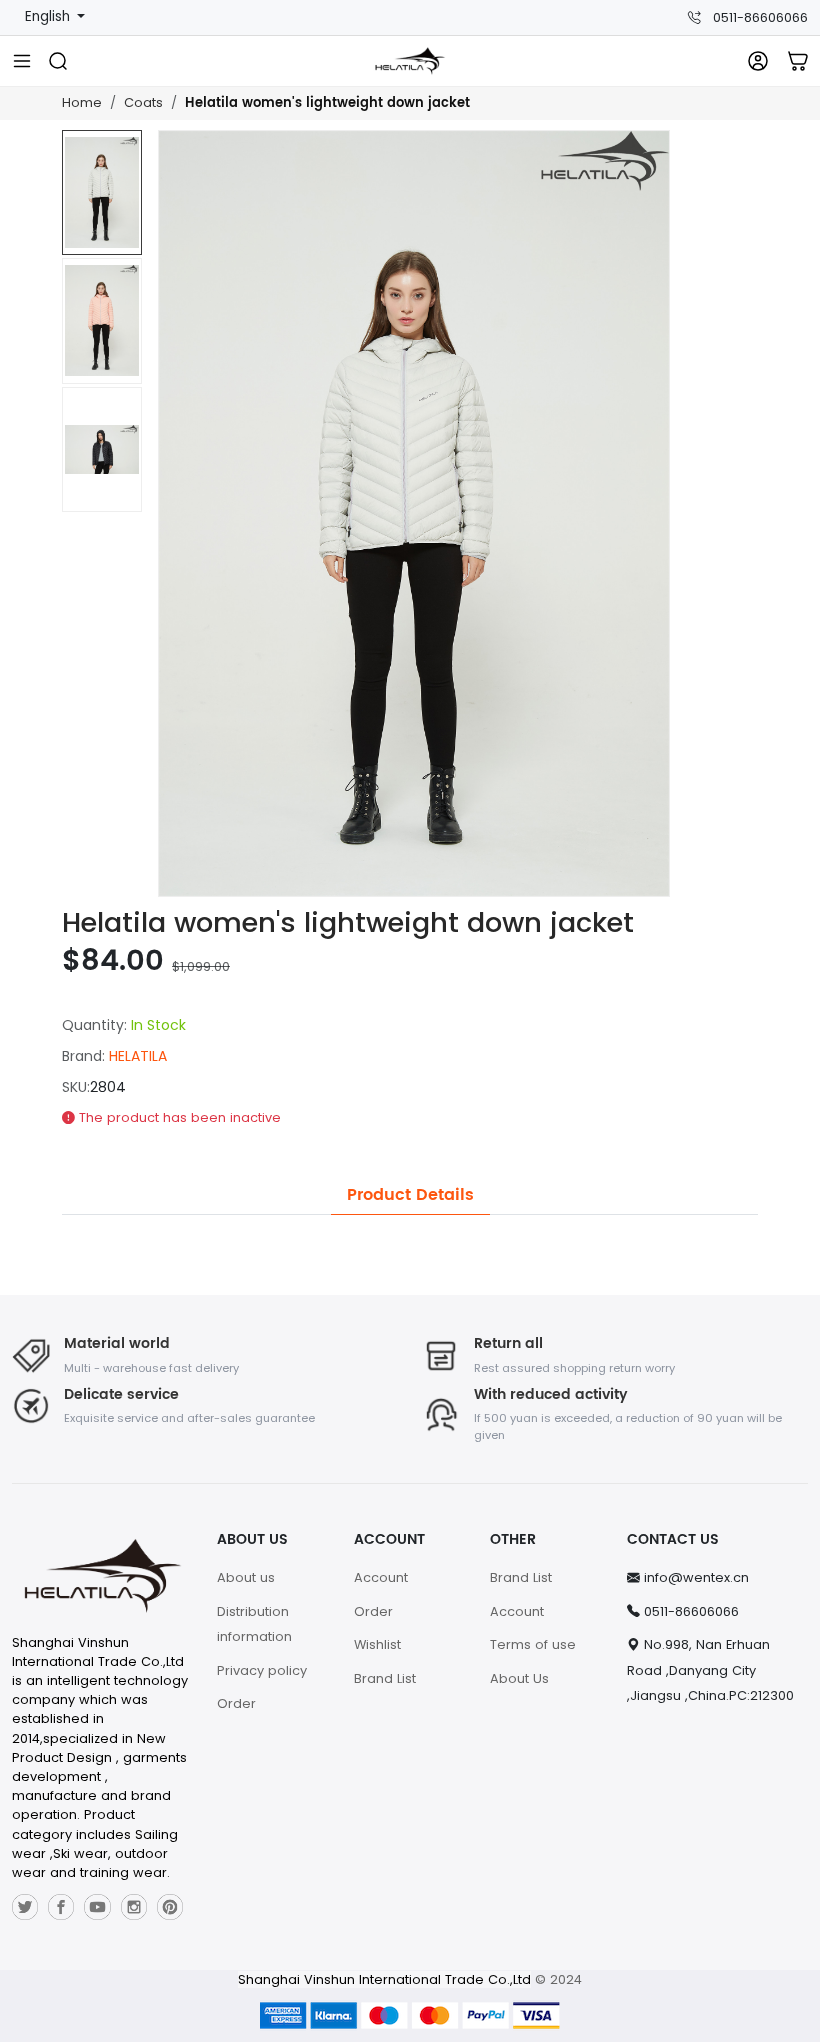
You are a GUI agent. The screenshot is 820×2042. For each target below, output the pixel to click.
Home (82, 102)
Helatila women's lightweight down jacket (327, 103)
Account (381, 1577)
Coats (143, 102)
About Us (519, 1678)
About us (246, 1577)
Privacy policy (262, 1670)
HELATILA (138, 1056)
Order (236, 1703)
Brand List (385, 1678)
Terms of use (533, 1644)
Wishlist (377, 1644)
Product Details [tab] (410, 1195)
